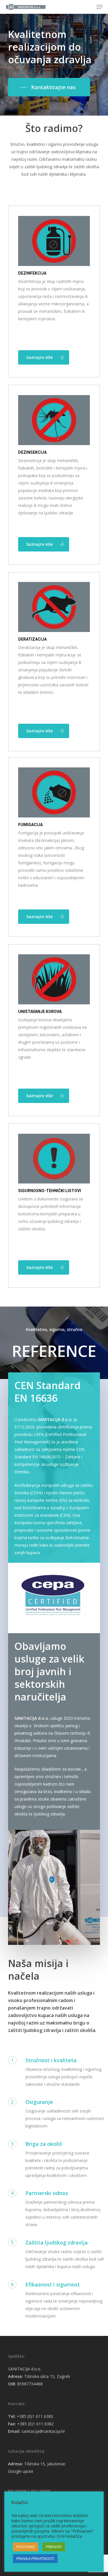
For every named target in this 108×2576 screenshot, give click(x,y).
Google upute (21, 2471)
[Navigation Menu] (100, 7)
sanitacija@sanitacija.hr (43, 2431)
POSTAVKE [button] (26, 2547)
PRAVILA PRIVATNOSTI (35, 2558)
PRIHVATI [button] (54, 2547)
